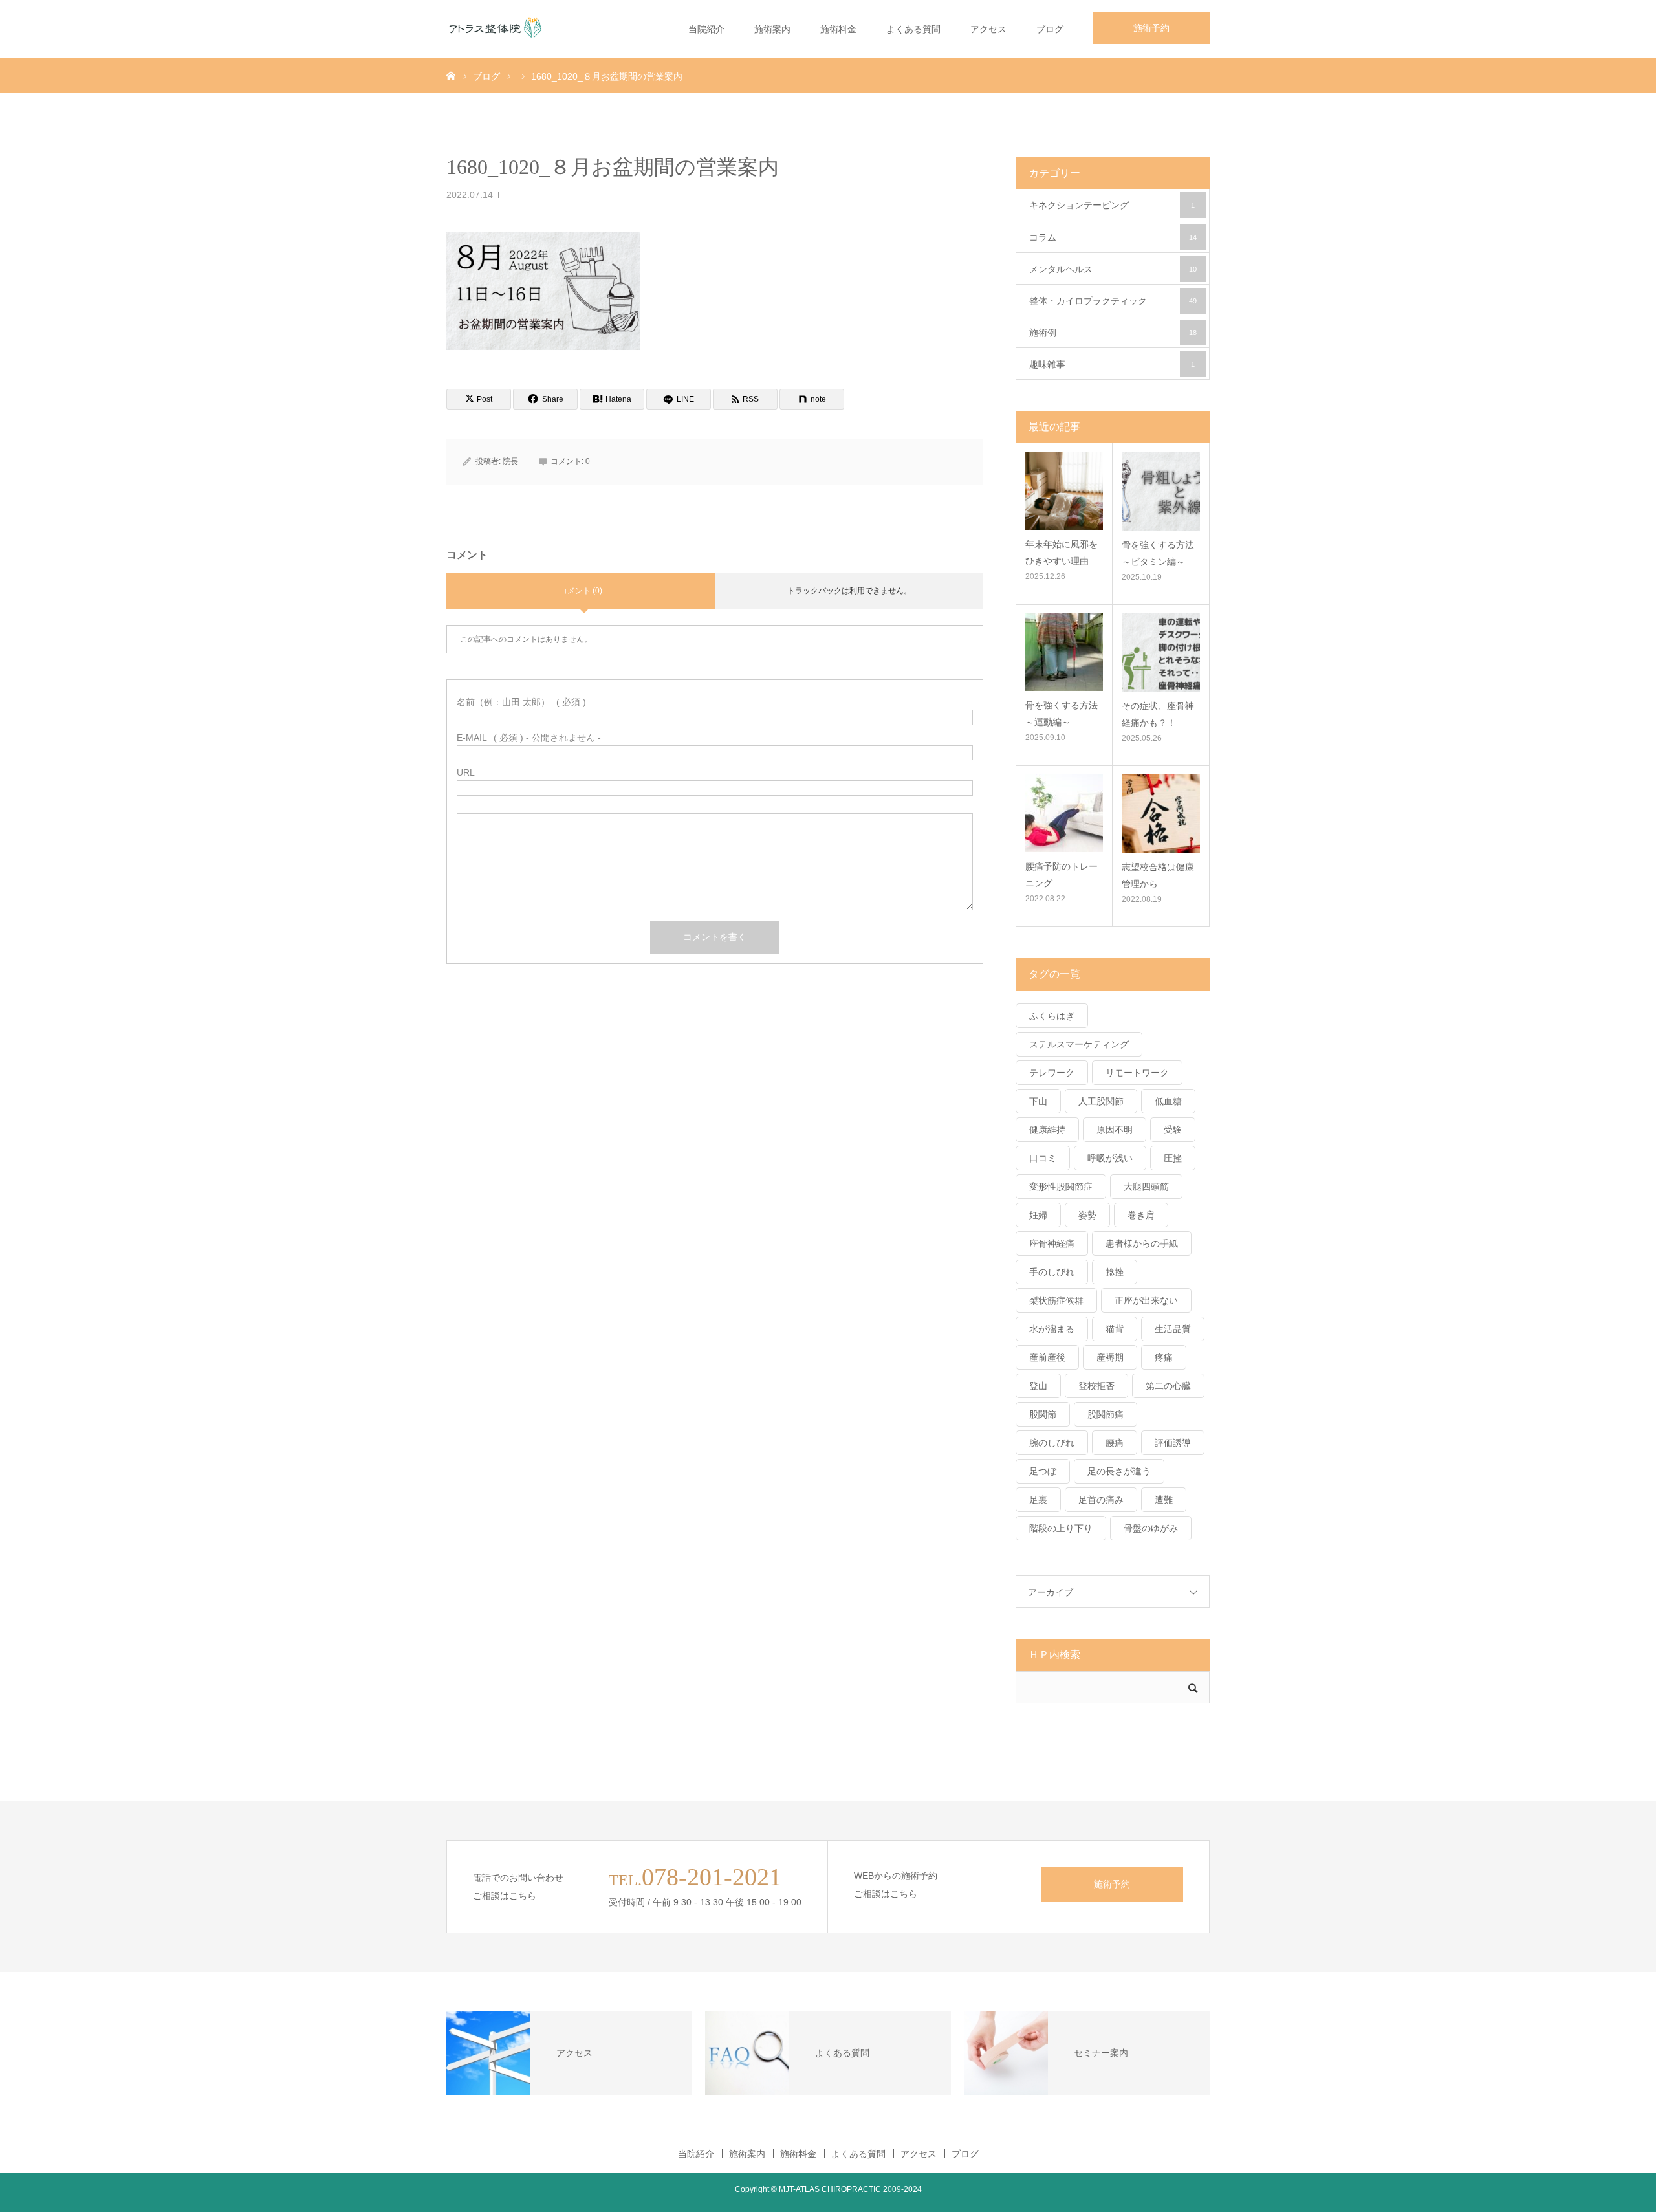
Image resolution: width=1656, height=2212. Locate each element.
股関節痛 (1106, 1414)
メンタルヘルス (1113, 269)
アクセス (988, 29)
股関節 (1043, 1414)
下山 (1038, 1101)
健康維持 (1047, 1130)
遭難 (1164, 1500)
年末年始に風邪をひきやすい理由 (1062, 552)
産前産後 (1047, 1357)
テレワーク (1052, 1073)
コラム (1113, 237)
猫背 (1115, 1329)
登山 (1038, 1386)
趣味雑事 (1112, 364)
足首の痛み (1101, 1500)
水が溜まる (1052, 1329)
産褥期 (1110, 1357)
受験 (1173, 1130)
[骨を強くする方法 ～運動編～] (1064, 652)
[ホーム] (451, 75)
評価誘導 (1173, 1443)
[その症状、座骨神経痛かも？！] (1161, 652)
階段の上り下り (1061, 1528)
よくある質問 (913, 29)
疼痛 (1164, 1357)
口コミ (1043, 1158)
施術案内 (772, 29)
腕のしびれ (1052, 1443)
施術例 (1113, 333)
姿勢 (1087, 1215)
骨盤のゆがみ (1151, 1528)
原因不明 (1115, 1130)
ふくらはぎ (1052, 1016)
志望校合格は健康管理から (1158, 875)
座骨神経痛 (1052, 1243)
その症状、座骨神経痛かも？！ (1158, 714)
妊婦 (1038, 1215)
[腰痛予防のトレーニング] (1064, 813)
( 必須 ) (521, 702)
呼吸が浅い (1110, 1158)
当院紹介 (706, 29)
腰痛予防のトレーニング (1062, 874)
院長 (510, 461)
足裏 (1038, 1500)
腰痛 (1115, 1443)
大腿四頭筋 (1146, 1187)
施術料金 (838, 29)
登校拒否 (1096, 1386)
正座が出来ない (1146, 1300)
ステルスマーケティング (1079, 1044)
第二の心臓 (1168, 1386)
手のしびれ (1052, 1272)
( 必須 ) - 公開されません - (529, 738)
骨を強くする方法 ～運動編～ (1064, 713)
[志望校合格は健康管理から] (1161, 814)
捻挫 (1115, 1272)
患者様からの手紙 (1142, 1243)
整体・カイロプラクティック (1113, 301)
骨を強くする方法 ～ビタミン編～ (1161, 553)
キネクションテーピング (1112, 205)
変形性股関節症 (1061, 1187)
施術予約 (1151, 28)
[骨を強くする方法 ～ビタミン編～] (1161, 491)
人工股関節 (1101, 1101)
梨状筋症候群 (1056, 1300)
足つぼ (1043, 1471)
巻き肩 (1141, 1215)
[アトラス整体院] (495, 29)
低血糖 (1168, 1101)
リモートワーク (1137, 1073)
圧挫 (1173, 1158)
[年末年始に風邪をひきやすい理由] (1064, 491)
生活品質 (1173, 1329)
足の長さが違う (1119, 1471)
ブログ (1050, 29)
